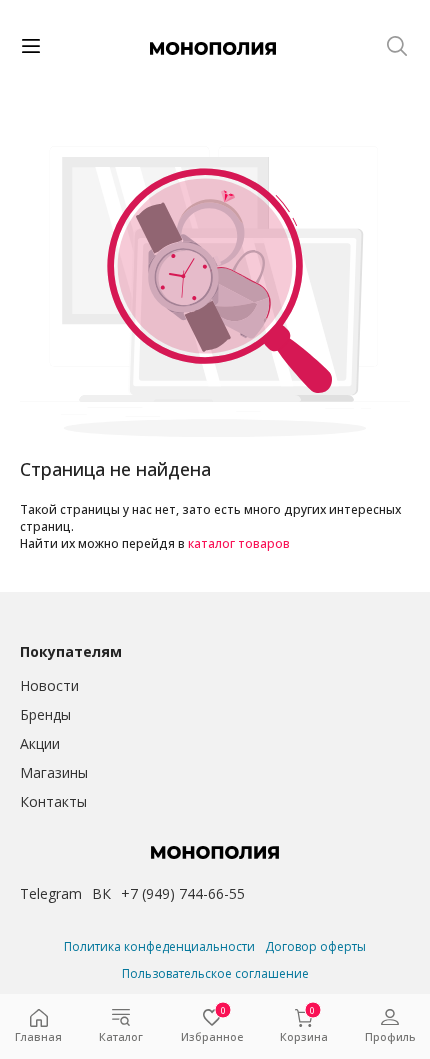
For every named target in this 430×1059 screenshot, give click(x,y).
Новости (49, 685)
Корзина (304, 1026)
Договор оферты (315, 946)
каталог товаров (239, 543)
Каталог (121, 1036)
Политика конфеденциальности (159, 946)
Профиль (390, 1036)
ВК (101, 893)
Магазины (54, 772)
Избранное (212, 1026)
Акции (40, 743)
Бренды (45, 714)
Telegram (51, 893)
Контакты (53, 801)
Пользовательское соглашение (215, 973)
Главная (38, 1036)
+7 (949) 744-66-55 (183, 893)
